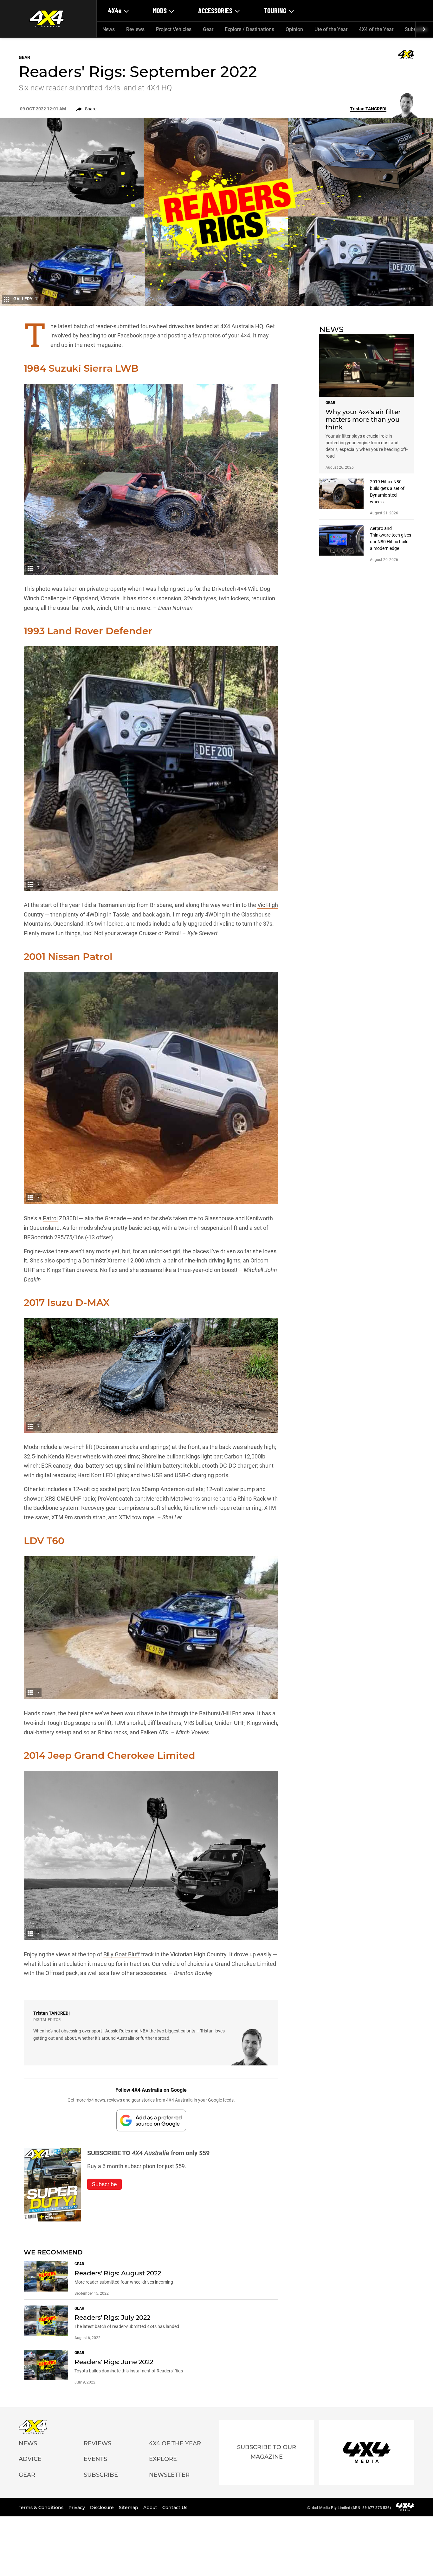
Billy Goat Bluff (122, 1954)
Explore (163, 2459)
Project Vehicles (174, 29)
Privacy (77, 2508)
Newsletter (169, 2475)
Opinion (294, 29)
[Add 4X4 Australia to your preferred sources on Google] (151, 2120)
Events (95, 2459)
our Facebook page (132, 335)
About (151, 2508)
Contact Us (175, 2508)
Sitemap (129, 2508)
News (109, 29)
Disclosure (103, 2508)
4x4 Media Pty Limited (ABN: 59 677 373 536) (351, 2508)
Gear (208, 29)
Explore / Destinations (249, 29)
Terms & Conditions (42, 2508)
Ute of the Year (331, 29)
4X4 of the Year (376, 29)
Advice (30, 2459)
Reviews (135, 29)
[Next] (424, 29)
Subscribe (101, 2475)
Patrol (50, 1218)
